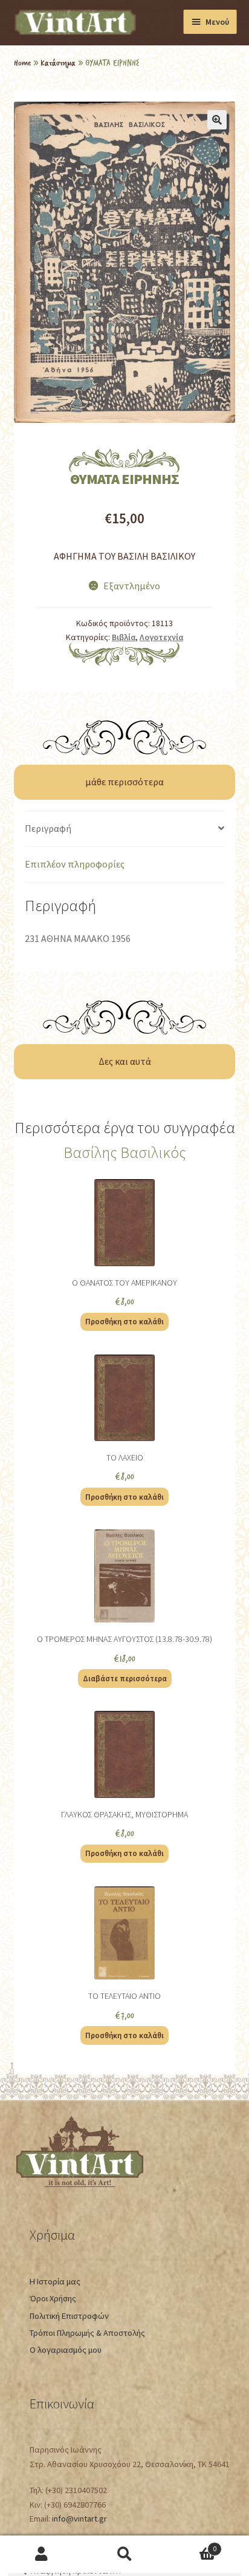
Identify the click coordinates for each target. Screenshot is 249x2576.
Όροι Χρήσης (53, 2298)
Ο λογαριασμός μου (66, 2350)
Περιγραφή (48, 828)
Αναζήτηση (124, 2555)
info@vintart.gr (79, 2519)
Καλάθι (191, 2545)
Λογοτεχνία (161, 637)
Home (22, 62)
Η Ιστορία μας (55, 2281)
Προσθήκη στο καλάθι (124, 1321)
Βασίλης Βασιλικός (125, 1152)
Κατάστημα (58, 62)
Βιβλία (124, 637)
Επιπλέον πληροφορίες (75, 864)
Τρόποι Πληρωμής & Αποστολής (87, 2333)
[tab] (124, 829)
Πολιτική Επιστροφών (69, 2316)
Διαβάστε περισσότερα (125, 1678)
